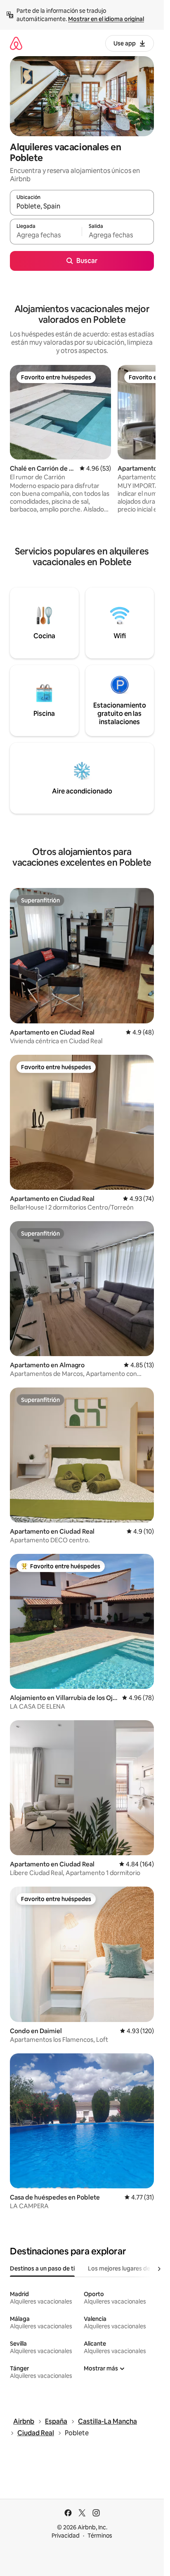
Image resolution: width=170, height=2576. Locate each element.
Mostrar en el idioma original (106, 19)
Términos (100, 2536)
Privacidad (66, 2536)
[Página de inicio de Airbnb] (16, 43)
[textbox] (46, 235)
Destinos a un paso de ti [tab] (42, 2268)
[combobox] (82, 206)
